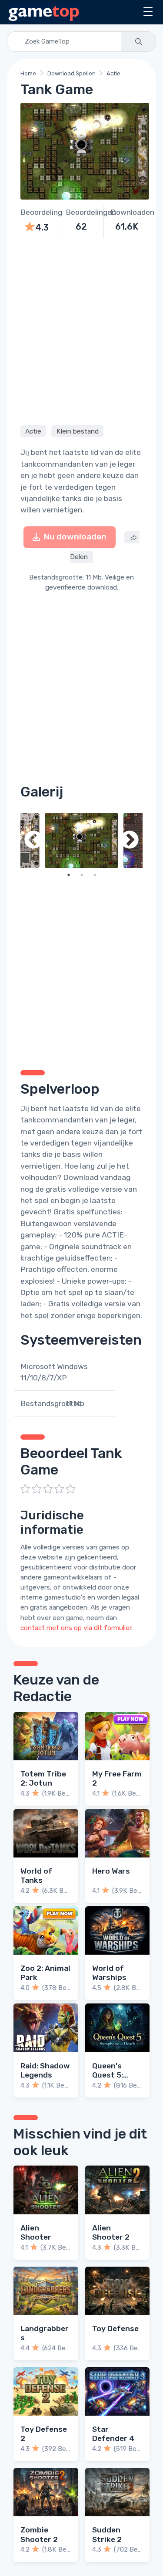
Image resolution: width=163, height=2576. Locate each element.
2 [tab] (82, 875)
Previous (33, 841)
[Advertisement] (81, 330)
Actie (113, 73)
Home (28, 73)
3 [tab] (95, 875)
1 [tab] (69, 875)
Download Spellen (72, 73)
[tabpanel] (81, 841)
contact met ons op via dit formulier (76, 1628)
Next (130, 841)
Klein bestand (78, 431)
